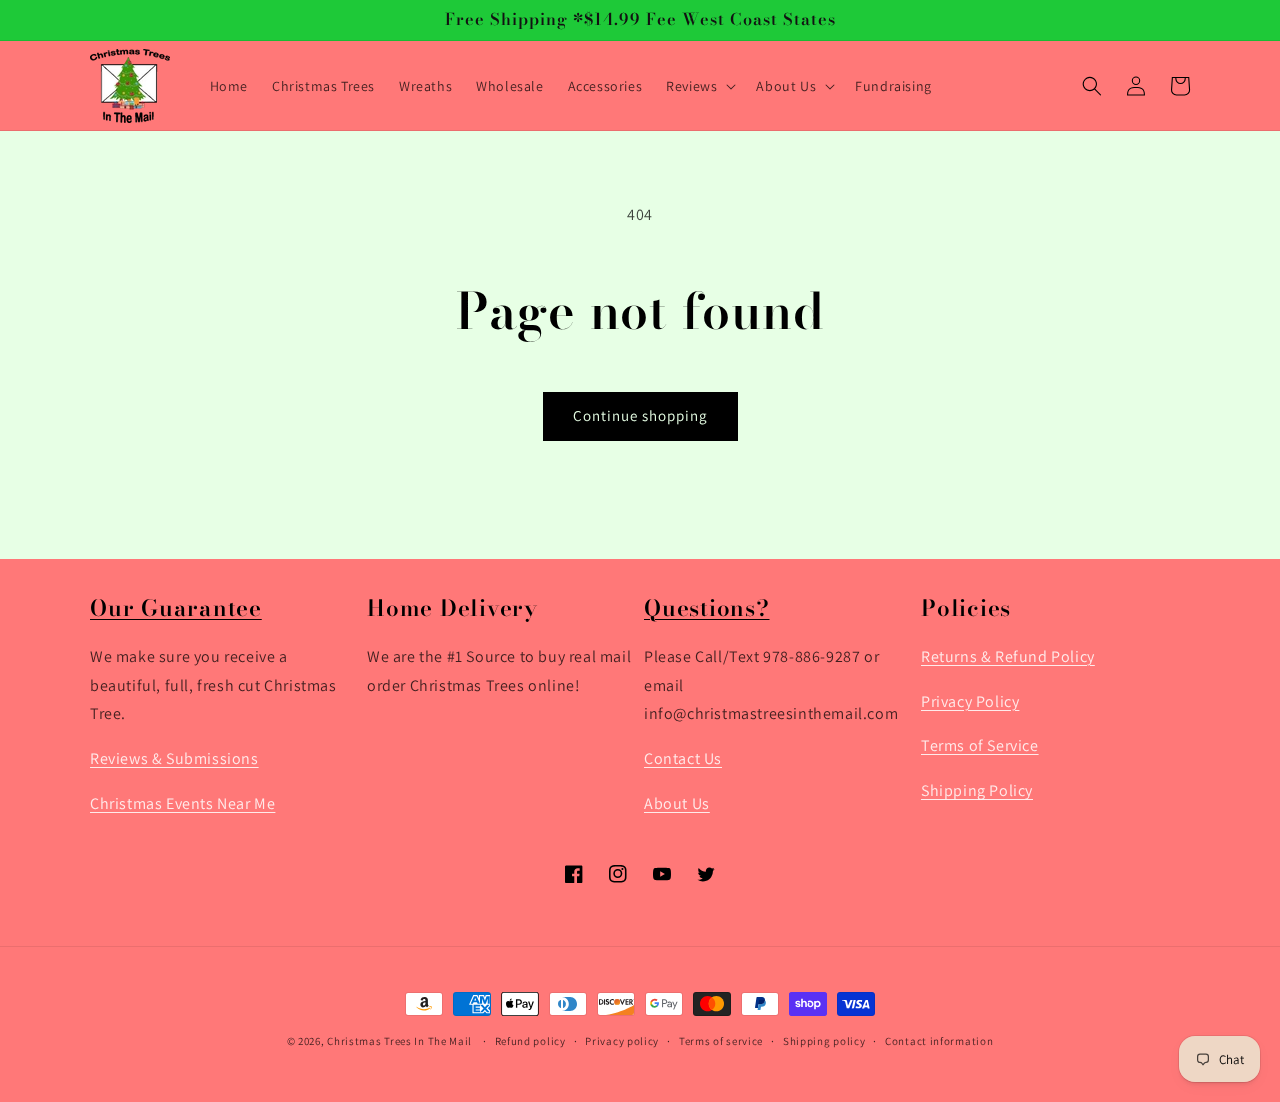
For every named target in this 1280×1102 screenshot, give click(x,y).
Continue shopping (640, 415)
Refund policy (530, 1041)
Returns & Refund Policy (1008, 656)
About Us (677, 803)
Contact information (939, 1041)
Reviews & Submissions (174, 759)
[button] (699, 86)
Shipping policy (824, 1041)
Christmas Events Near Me (182, 803)
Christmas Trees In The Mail (399, 1041)
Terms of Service (980, 746)
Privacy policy (622, 1041)
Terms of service (721, 1041)
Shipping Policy (977, 791)
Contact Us (683, 759)
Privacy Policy (970, 701)
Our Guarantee (176, 608)
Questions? (707, 608)
